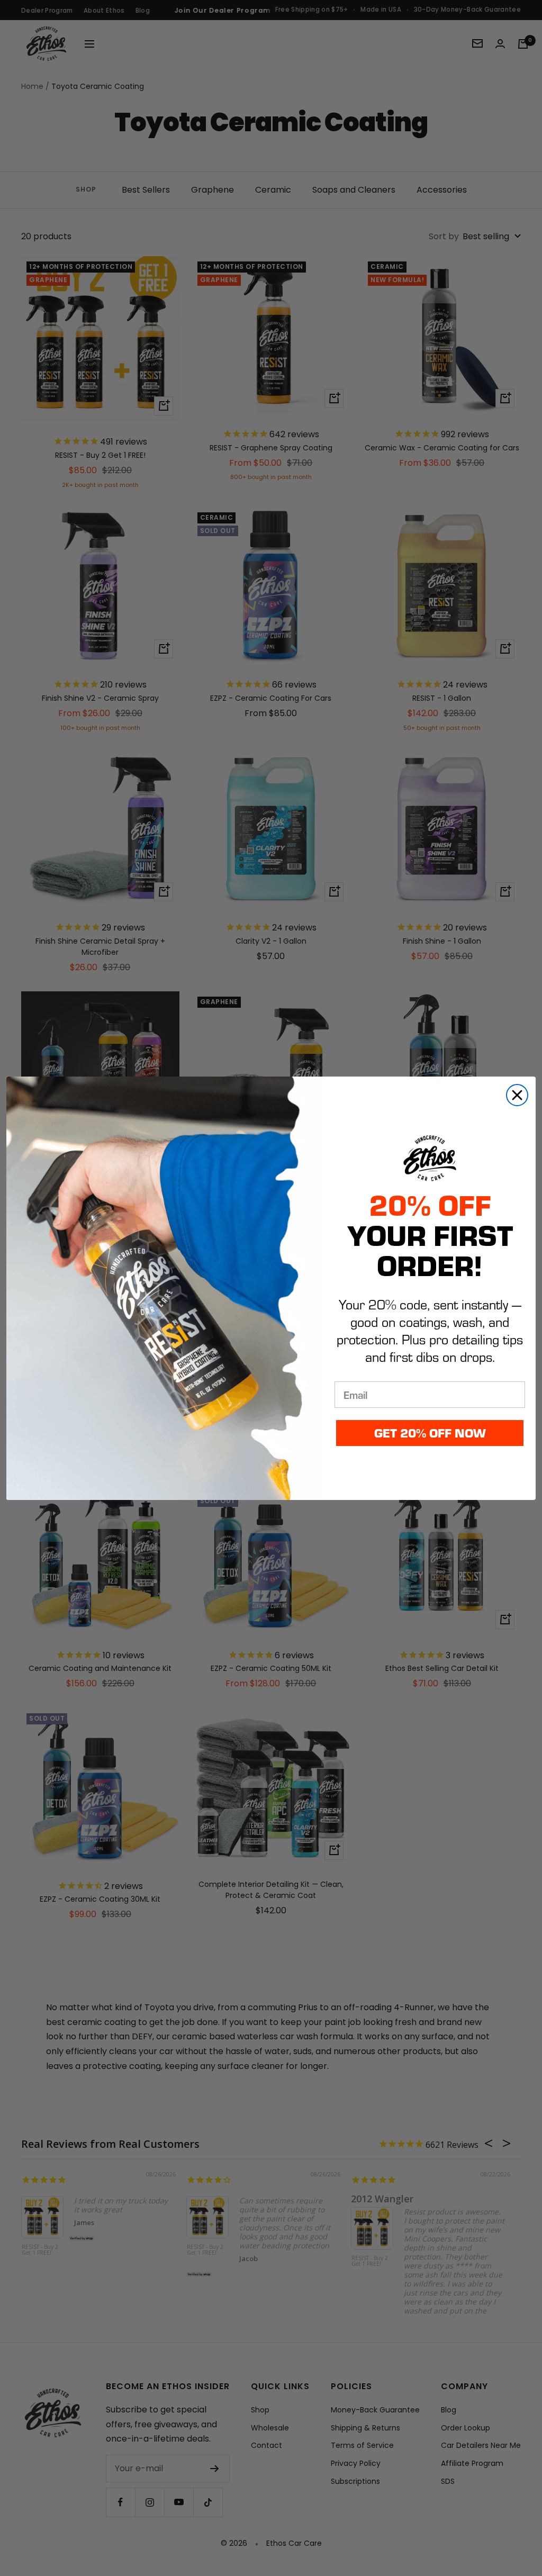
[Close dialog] (517, 1095)
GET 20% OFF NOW (430, 1432)
